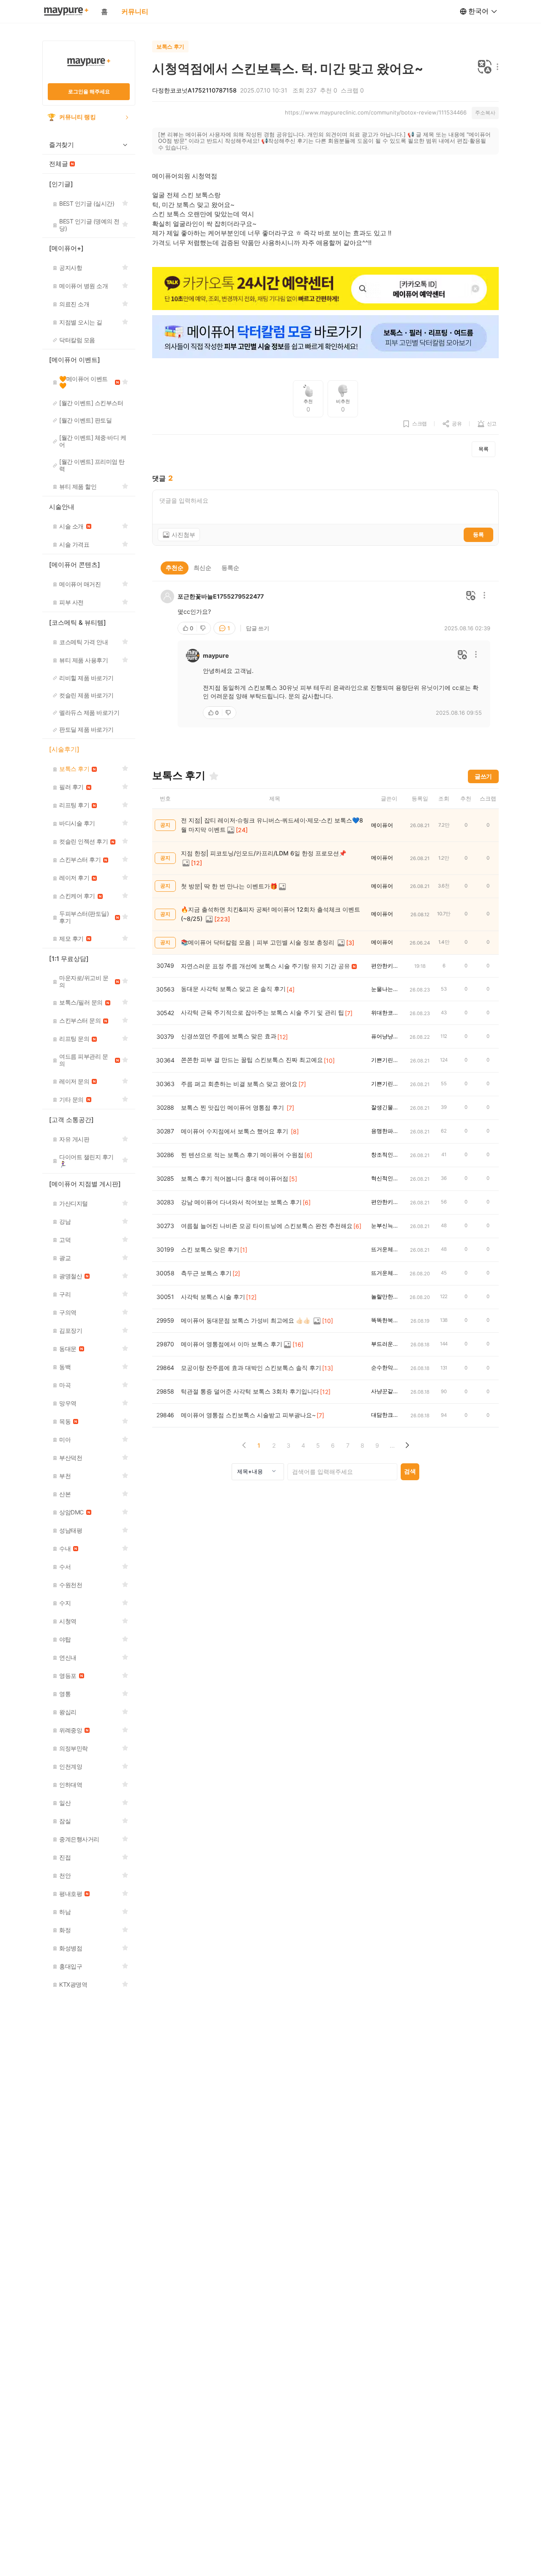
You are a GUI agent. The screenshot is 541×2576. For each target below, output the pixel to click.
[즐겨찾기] (214, 776)
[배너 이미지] (325, 289)
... (392, 1445)
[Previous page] (244, 1445)
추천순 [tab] (175, 568)
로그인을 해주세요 (89, 91)
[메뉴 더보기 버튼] (496, 67)
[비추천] (204, 628)
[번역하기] (485, 67)
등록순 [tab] (230, 568)
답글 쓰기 (258, 628)
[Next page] (407, 1445)
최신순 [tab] (202, 568)
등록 (478, 534)
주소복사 (485, 113)
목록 (484, 449)
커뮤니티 (135, 11)
